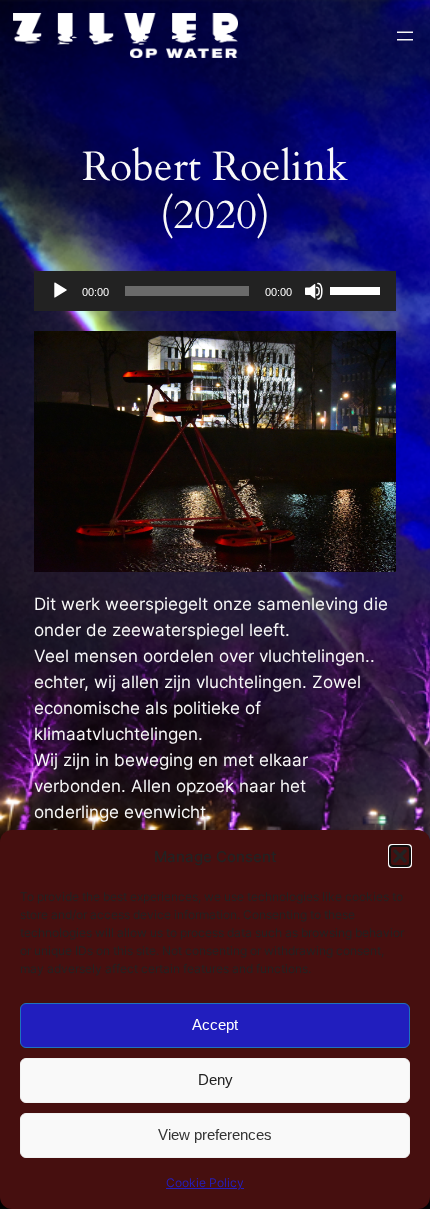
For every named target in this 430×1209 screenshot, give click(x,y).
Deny (215, 1079)
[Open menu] (405, 36)
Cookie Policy (205, 1182)
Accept (215, 1024)
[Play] (60, 291)
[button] (400, 856)
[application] (214, 291)
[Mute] (314, 291)
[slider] (358, 289)
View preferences (215, 1134)
